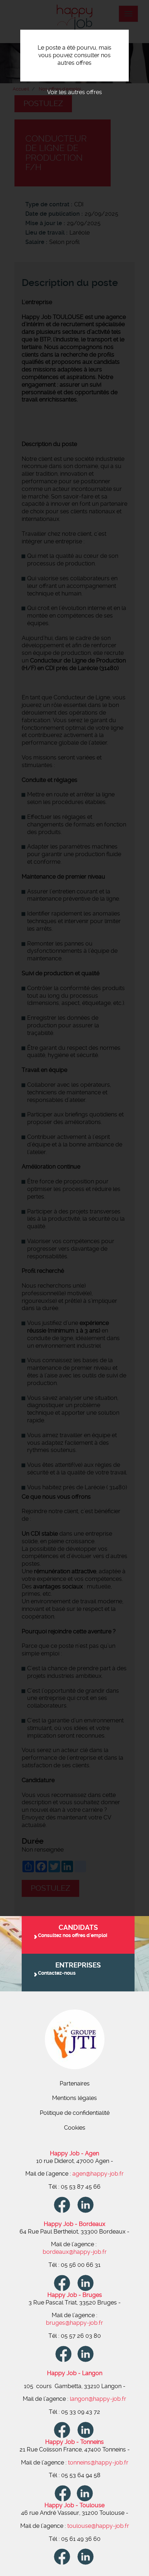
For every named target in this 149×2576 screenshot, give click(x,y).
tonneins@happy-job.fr (98, 2463)
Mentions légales (74, 2098)
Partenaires (75, 2083)
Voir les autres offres (74, 92)
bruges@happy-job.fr (74, 2323)
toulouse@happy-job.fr (98, 2526)
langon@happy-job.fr (98, 2399)
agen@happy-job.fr (98, 2174)
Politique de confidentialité (75, 2113)
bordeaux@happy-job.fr (75, 2252)
